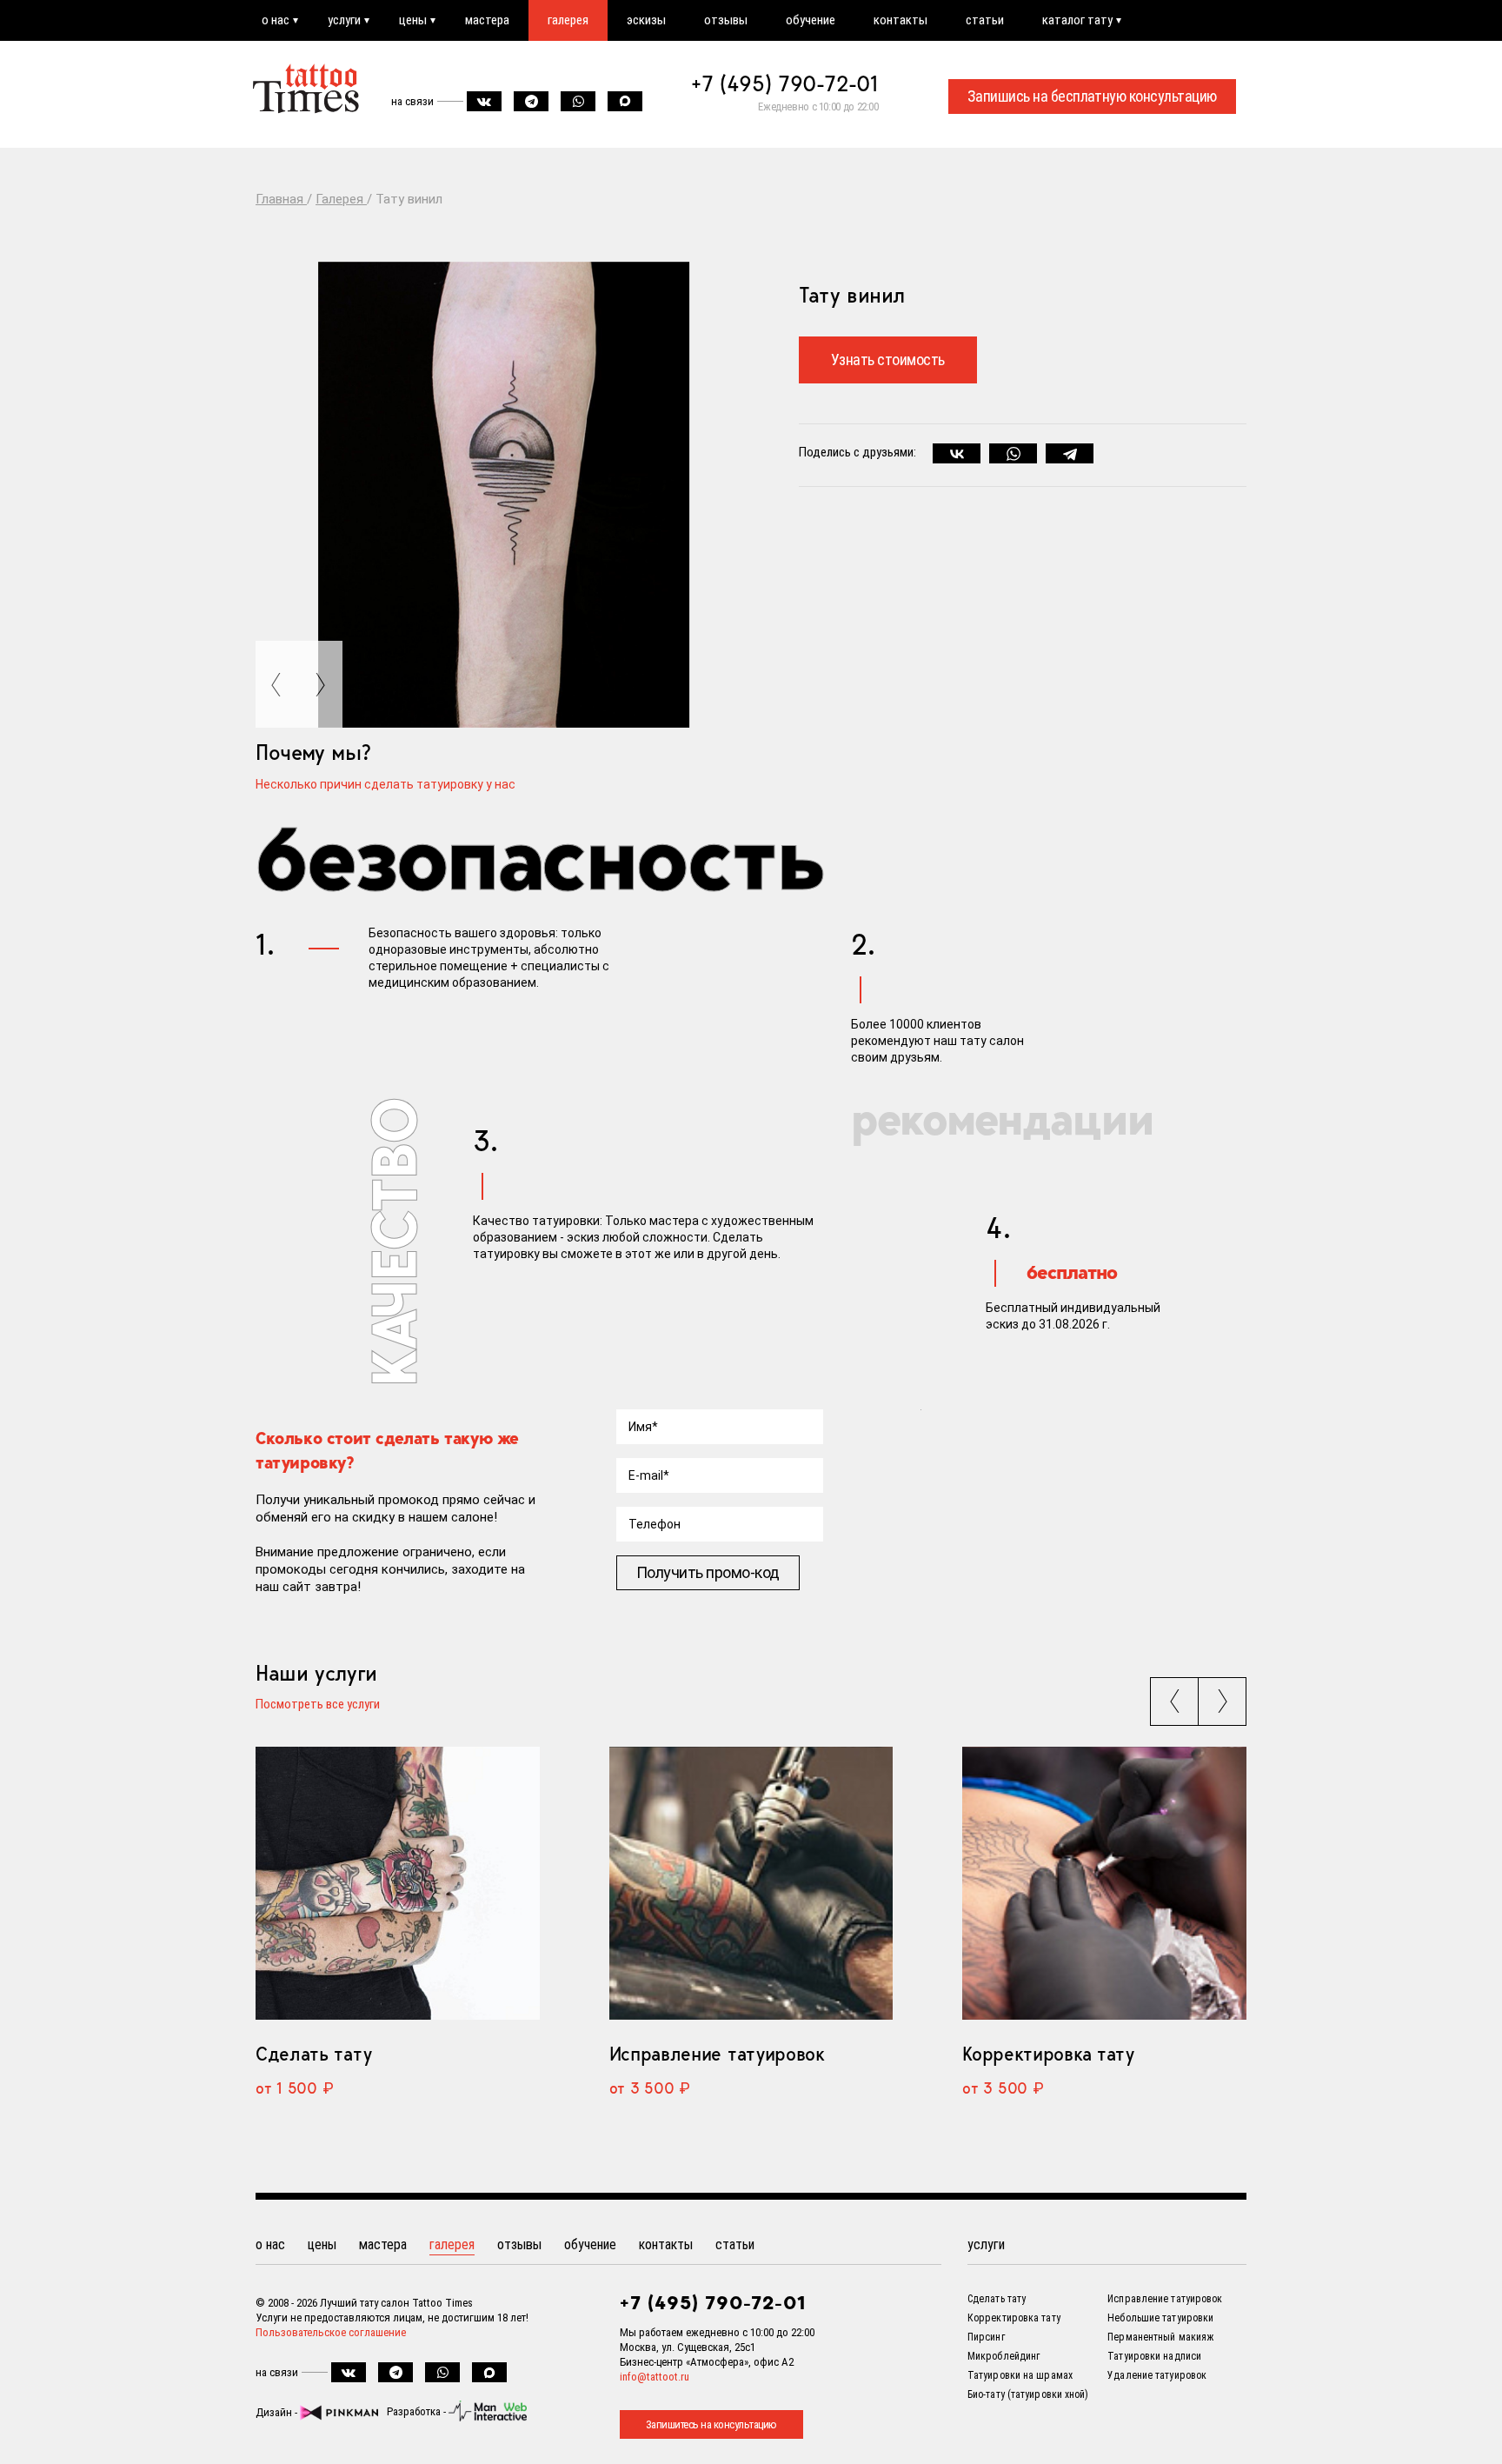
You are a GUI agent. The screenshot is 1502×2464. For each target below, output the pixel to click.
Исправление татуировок (717, 2054)
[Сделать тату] (398, 1884)
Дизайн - (278, 2412)
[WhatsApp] (1013, 454)
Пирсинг (986, 2337)
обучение (811, 20)
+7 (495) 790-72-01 (785, 83)
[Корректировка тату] (1104, 1884)
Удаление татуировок (1157, 2375)
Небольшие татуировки (1160, 2318)
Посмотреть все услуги (318, 1705)
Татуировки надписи (1154, 2356)
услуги (344, 20)
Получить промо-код (708, 1572)
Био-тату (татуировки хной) (1028, 2394)
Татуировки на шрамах (1020, 2375)
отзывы (726, 20)
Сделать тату (313, 2054)
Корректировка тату (1048, 2054)
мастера (487, 20)
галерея (568, 20)
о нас (276, 20)
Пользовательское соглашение (331, 2332)
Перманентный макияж (1160, 2337)
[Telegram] (1070, 454)
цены (413, 20)
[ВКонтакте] (957, 454)
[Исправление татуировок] (751, 1884)
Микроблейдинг (1004, 2356)
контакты (901, 20)
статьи (985, 20)
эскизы (646, 20)
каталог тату (1077, 20)
